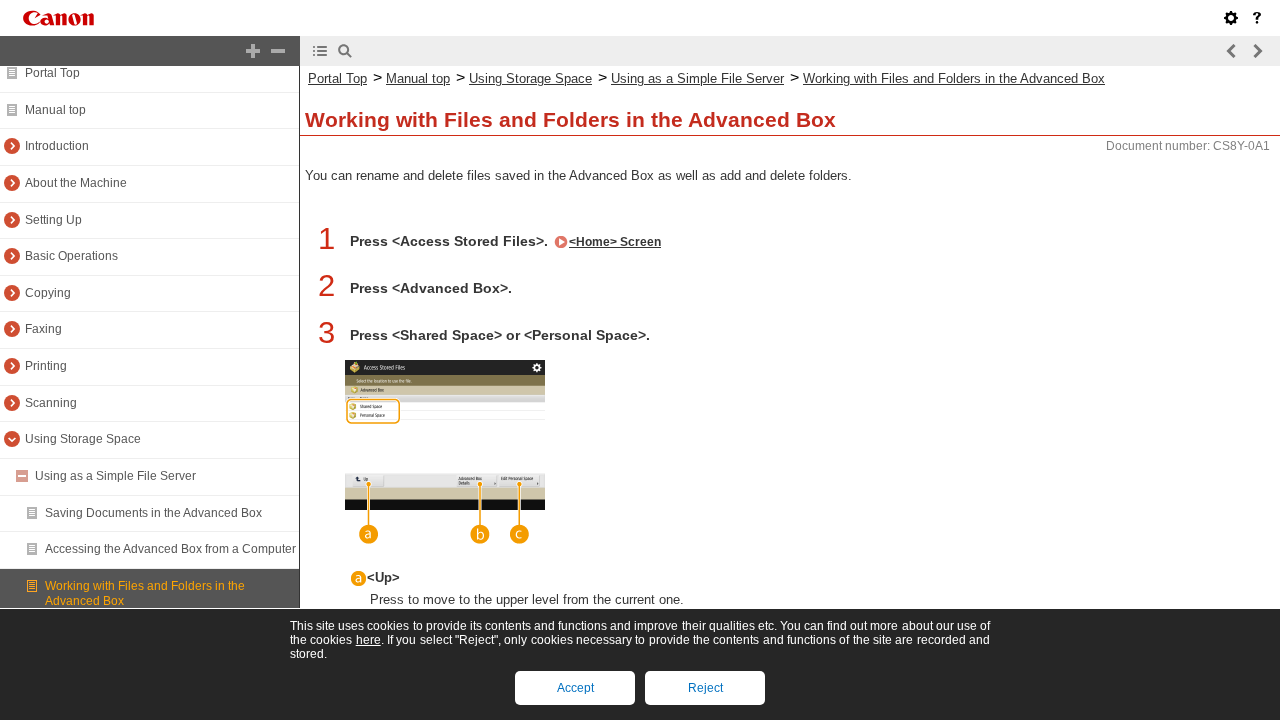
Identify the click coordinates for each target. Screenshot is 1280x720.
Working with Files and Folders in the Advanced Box (954, 78)
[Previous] (1232, 51)
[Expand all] (253, 51)
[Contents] (320, 51)
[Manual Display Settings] (1231, 18)
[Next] (1257, 51)
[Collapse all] (278, 51)
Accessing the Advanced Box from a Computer (170, 549)
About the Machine (76, 183)
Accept (575, 688)
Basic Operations (71, 256)
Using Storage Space (83, 439)
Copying (48, 293)
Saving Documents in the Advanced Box (153, 513)
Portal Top (52, 73)
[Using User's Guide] (1257, 18)
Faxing (43, 329)
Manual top (55, 110)
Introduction (57, 146)
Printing (46, 366)
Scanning (51, 403)
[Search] (345, 51)
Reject (705, 688)
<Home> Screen (615, 242)
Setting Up (53, 220)
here (368, 640)
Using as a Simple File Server (115, 476)
